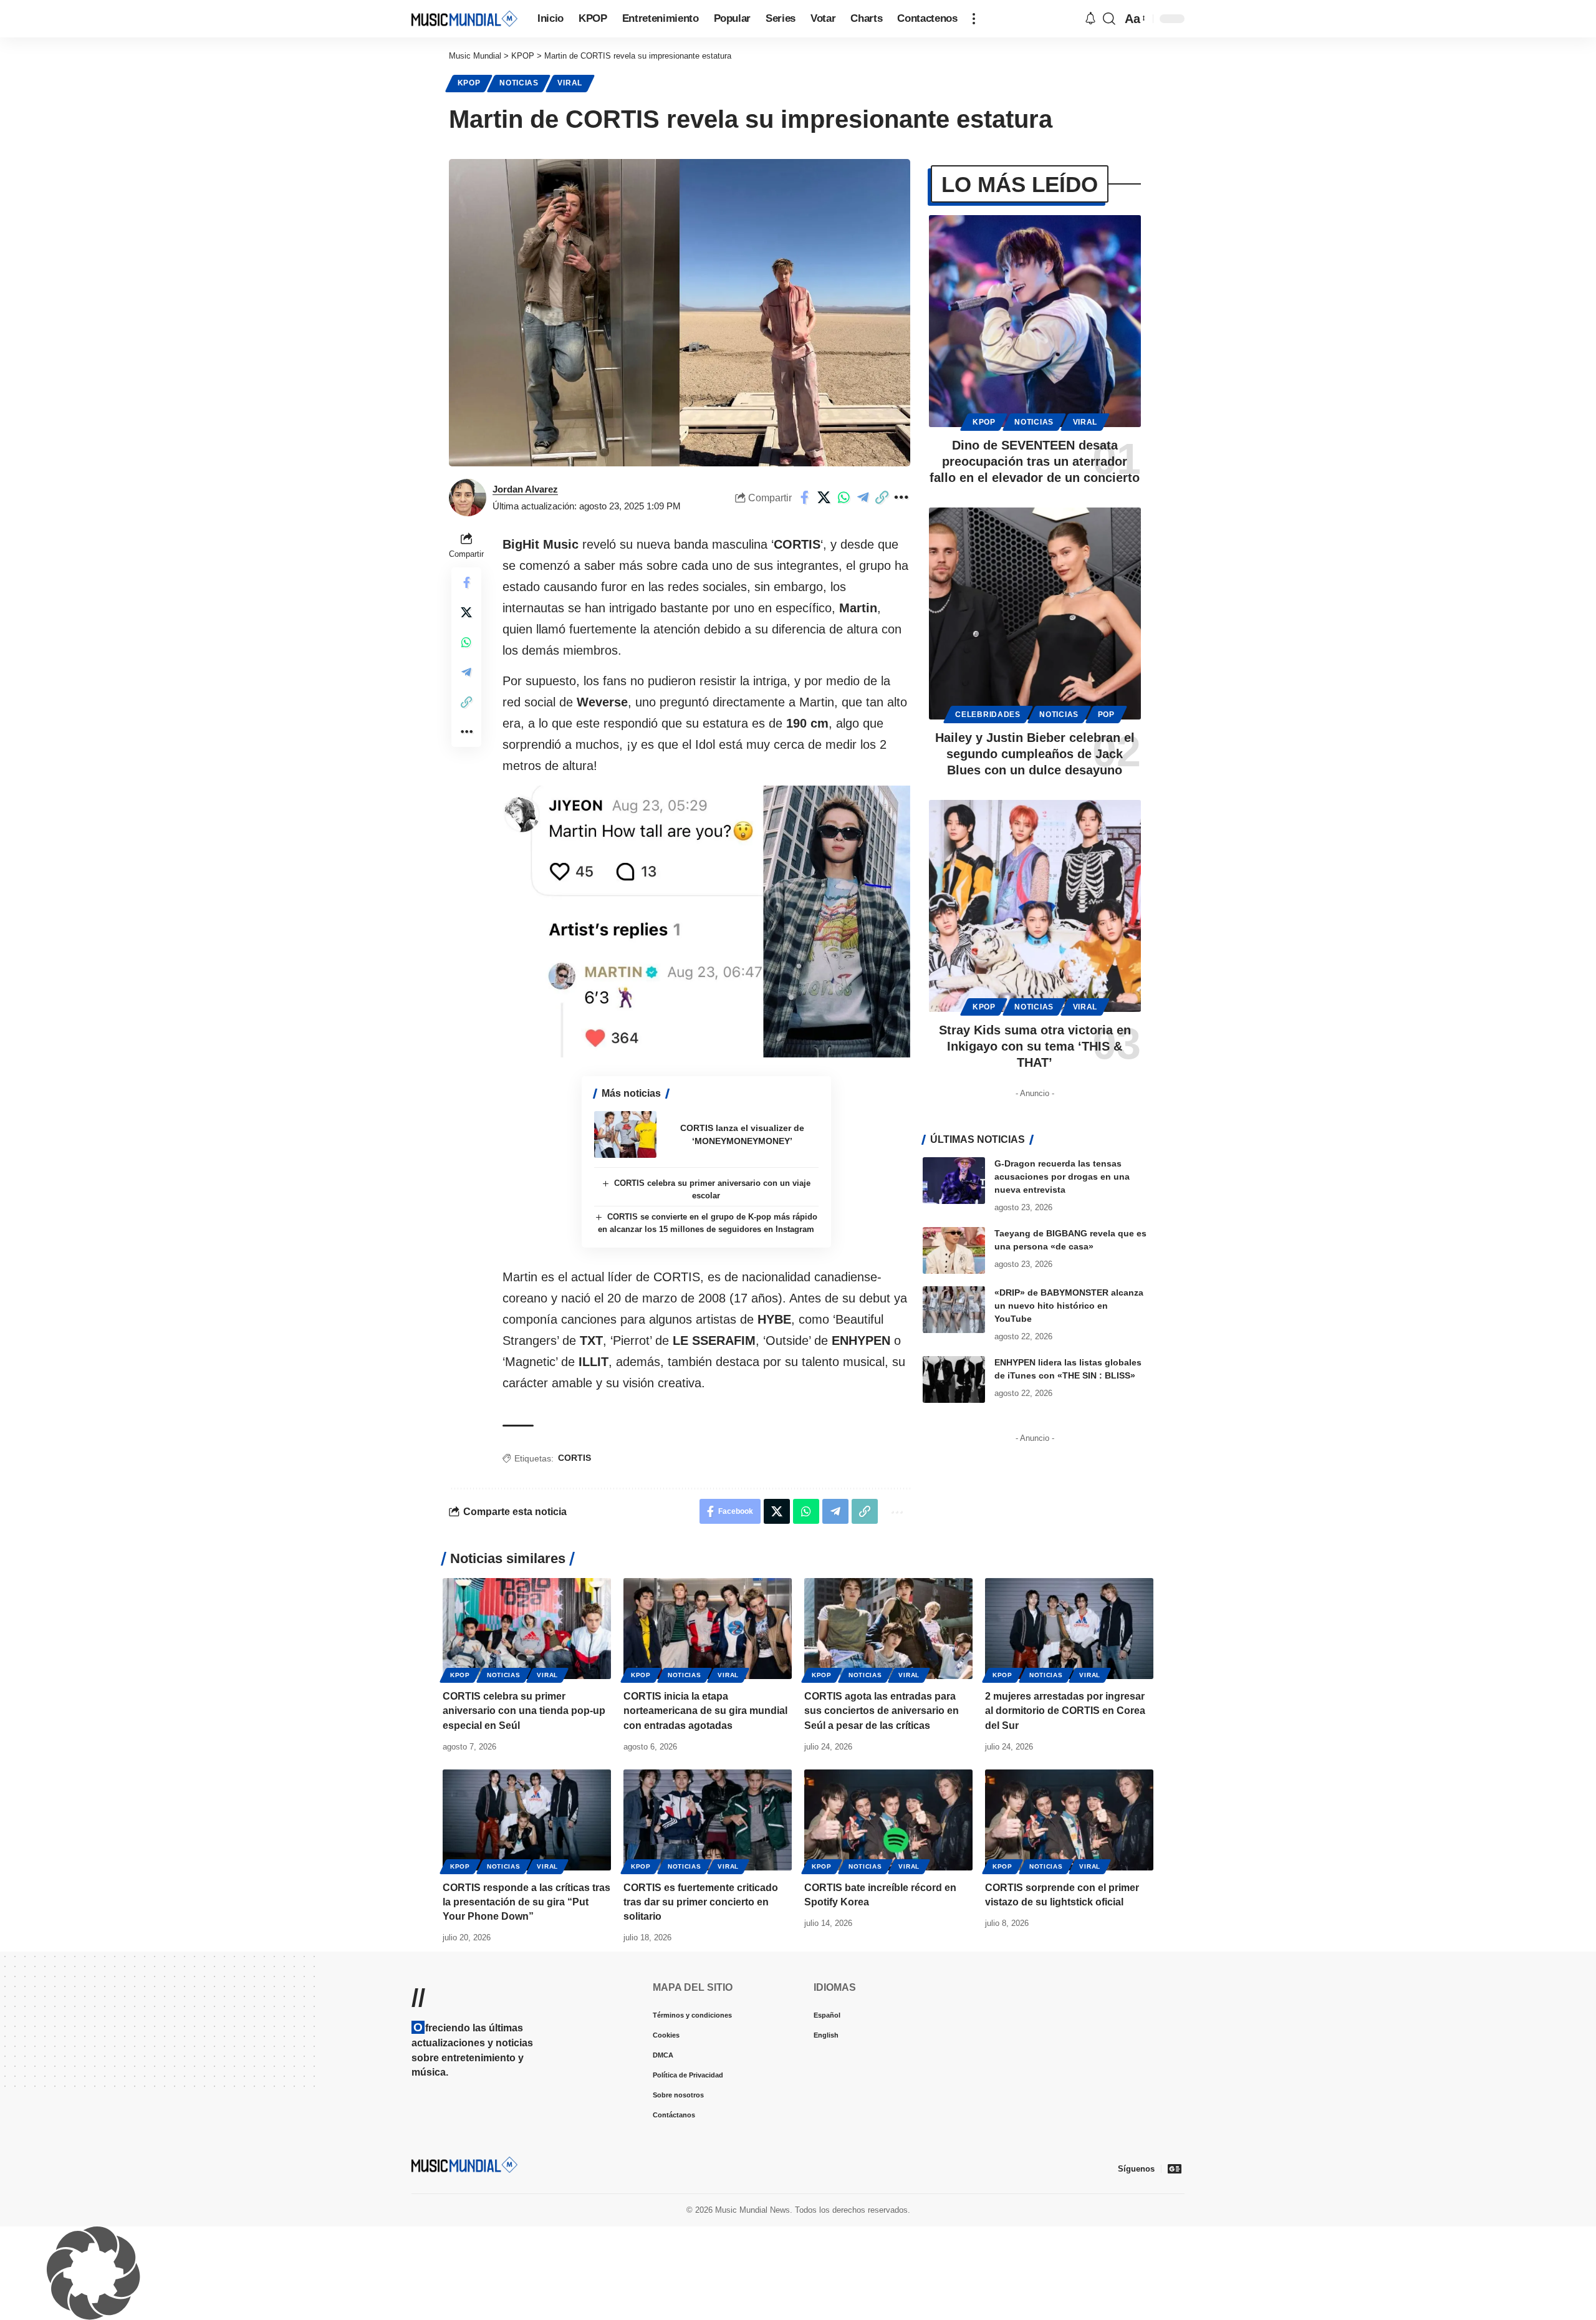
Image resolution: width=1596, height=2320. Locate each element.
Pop (1106, 715)
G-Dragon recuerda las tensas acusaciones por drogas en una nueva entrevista (1062, 1177)
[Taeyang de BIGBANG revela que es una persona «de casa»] (954, 1250)
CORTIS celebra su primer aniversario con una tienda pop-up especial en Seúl (524, 1711)
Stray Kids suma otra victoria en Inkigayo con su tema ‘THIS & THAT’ (1035, 1046)
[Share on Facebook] (805, 498)
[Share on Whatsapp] (844, 498)
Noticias (519, 83)
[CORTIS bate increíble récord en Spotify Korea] (888, 1820)
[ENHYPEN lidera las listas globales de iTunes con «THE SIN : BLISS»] (954, 1379)
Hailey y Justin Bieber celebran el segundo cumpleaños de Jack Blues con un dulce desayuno (1035, 754)
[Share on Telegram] (863, 498)
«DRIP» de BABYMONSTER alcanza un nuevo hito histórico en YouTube (1069, 1306)
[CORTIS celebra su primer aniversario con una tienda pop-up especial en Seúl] (527, 1629)
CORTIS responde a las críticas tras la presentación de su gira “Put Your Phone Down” (526, 1902)
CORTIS (574, 1458)
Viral (570, 83)
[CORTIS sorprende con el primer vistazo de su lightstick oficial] (1069, 1820)
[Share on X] (824, 498)
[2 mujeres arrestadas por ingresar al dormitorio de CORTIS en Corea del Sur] (1069, 1629)
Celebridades (988, 715)
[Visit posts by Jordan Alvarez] (468, 498)
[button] (974, 19)
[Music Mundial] (464, 18)
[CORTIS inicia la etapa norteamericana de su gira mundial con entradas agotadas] (708, 1629)
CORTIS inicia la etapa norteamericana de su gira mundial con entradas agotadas (705, 1711)
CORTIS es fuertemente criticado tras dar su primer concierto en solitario (701, 1902)
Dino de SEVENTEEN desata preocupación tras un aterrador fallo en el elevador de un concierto (1035, 461)
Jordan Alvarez (525, 489)
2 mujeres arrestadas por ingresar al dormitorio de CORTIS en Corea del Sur (1065, 1711)
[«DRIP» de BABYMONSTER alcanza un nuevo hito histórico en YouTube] (954, 1310)
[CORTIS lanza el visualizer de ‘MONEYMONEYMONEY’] (625, 1134)
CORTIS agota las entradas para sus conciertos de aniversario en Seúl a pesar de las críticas (882, 1711)
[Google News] (1175, 2168)
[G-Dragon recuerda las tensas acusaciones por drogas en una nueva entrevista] (954, 1181)
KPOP (469, 83)
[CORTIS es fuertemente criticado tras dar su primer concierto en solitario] (708, 1820)
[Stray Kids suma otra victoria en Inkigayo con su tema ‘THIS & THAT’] (1035, 906)
